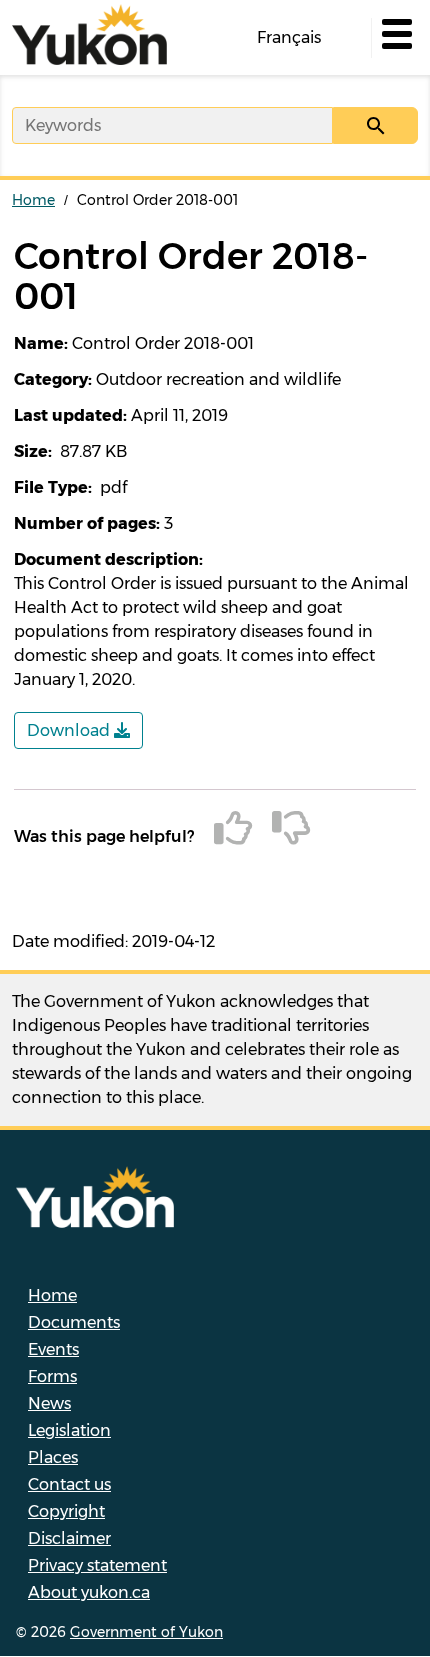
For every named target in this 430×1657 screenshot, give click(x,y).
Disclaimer (69, 1538)
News (49, 1403)
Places (53, 1457)
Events (53, 1349)
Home (33, 200)
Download (70, 730)
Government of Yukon (146, 1632)
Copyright (66, 1511)
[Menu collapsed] (395, 38)
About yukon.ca (89, 1592)
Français (289, 37)
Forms (52, 1376)
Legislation (69, 1430)
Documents (74, 1322)
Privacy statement (97, 1565)
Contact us (69, 1484)
